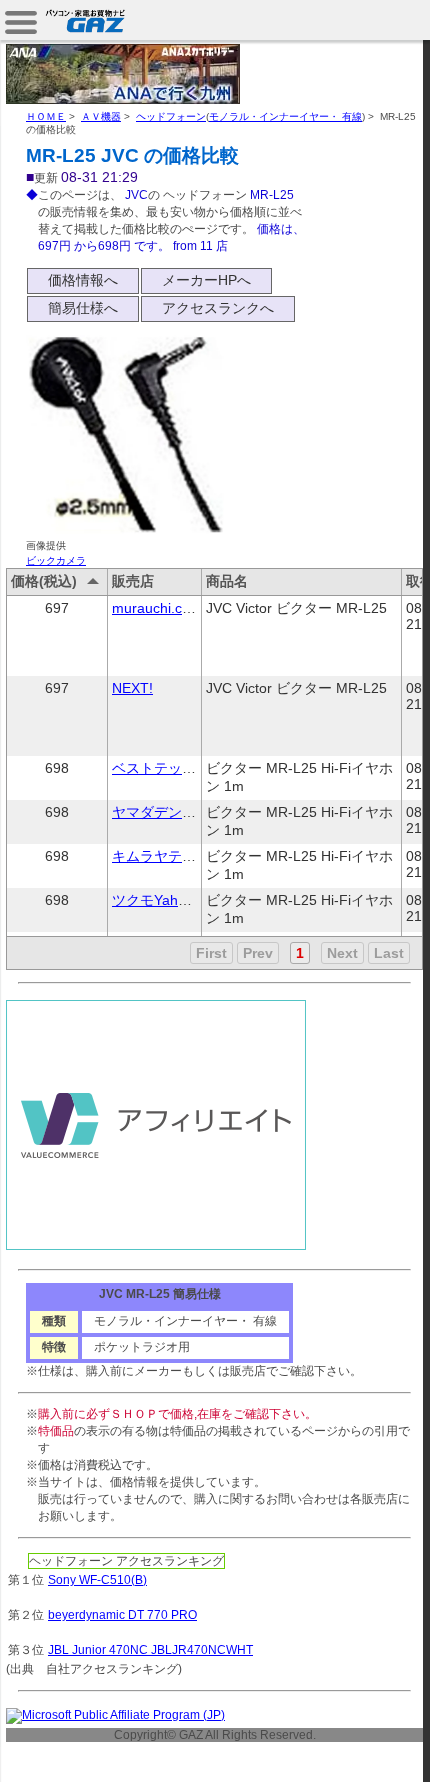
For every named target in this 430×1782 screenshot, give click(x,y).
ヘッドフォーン (171, 116)
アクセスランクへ (218, 308)
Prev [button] (258, 953)
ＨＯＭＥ (46, 116)
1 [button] (300, 953)
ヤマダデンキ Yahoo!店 (185, 812)
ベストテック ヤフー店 (184, 768)
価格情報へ (83, 280)
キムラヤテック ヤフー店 (191, 856)
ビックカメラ (56, 560)
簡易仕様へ (83, 308)
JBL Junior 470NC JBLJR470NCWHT (150, 1650)
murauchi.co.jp (158, 608)
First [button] (211, 953)
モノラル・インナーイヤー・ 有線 (285, 116)
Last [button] (389, 953)
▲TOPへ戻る (359, 1744)
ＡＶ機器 (101, 116)
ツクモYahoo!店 (162, 900)
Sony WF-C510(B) (97, 1580)
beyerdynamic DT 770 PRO (122, 1615)
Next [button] (342, 953)
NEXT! (132, 688)
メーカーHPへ (206, 280)
